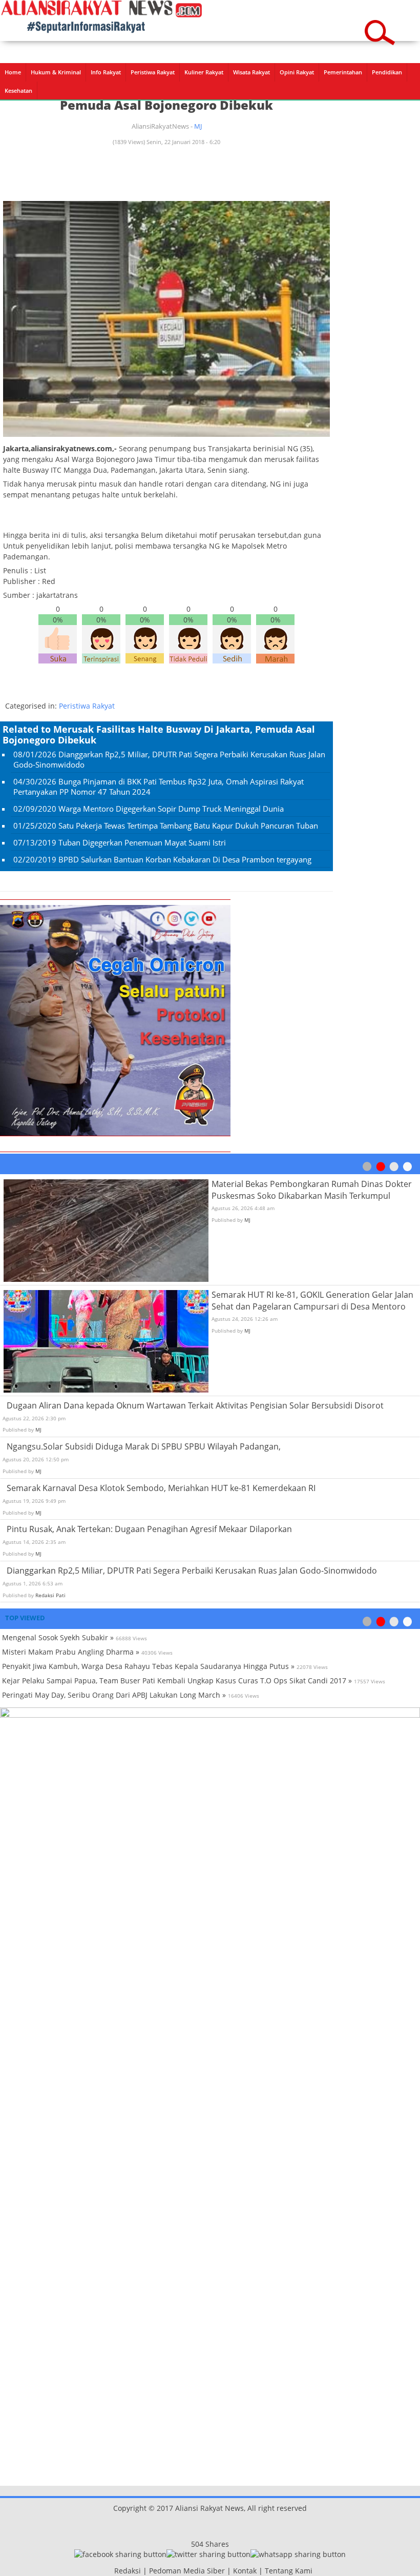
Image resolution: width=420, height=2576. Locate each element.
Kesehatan (18, 90)
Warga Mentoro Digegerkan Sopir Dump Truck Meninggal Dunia (171, 809)
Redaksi (128, 2571)
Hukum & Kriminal (56, 72)
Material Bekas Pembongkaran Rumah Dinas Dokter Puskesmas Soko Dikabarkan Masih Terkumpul (312, 1190)
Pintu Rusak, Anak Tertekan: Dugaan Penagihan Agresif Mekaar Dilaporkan (149, 1529)
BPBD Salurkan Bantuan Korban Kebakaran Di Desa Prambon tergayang (185, 859)
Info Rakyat (106, 72)
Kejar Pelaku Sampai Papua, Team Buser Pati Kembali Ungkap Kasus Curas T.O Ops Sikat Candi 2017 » (177, 1681)
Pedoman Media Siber (187, 2571)
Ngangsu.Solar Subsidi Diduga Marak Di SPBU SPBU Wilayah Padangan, (144, 1446)
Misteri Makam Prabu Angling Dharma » (71, 1652)
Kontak (245, 2571)
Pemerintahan (343, 72)
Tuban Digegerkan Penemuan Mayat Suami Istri (142, 842)
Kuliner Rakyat (204, 72)
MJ (198, 126)
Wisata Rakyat (251, 72)
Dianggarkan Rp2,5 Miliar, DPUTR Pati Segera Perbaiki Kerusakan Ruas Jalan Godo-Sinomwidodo (192, 1571)
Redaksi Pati (50, 1595)
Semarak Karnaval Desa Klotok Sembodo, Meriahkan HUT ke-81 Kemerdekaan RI (161, 1488)
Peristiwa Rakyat (153, 72)
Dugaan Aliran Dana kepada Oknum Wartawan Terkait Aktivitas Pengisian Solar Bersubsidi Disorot (195, 1405)
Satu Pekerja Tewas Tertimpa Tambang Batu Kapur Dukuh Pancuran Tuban (188, 826)
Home (13, 72)
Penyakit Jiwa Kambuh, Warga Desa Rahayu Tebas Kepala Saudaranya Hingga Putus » (148, 1666)
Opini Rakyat (297, 72)
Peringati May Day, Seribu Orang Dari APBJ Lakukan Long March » (114, 1695)
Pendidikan (387, 72)
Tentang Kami (289, 2571)
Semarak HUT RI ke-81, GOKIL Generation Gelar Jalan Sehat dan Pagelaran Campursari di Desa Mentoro (312, 1301)
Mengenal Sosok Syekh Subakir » (58, 1637)
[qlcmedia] (111, 2571)
